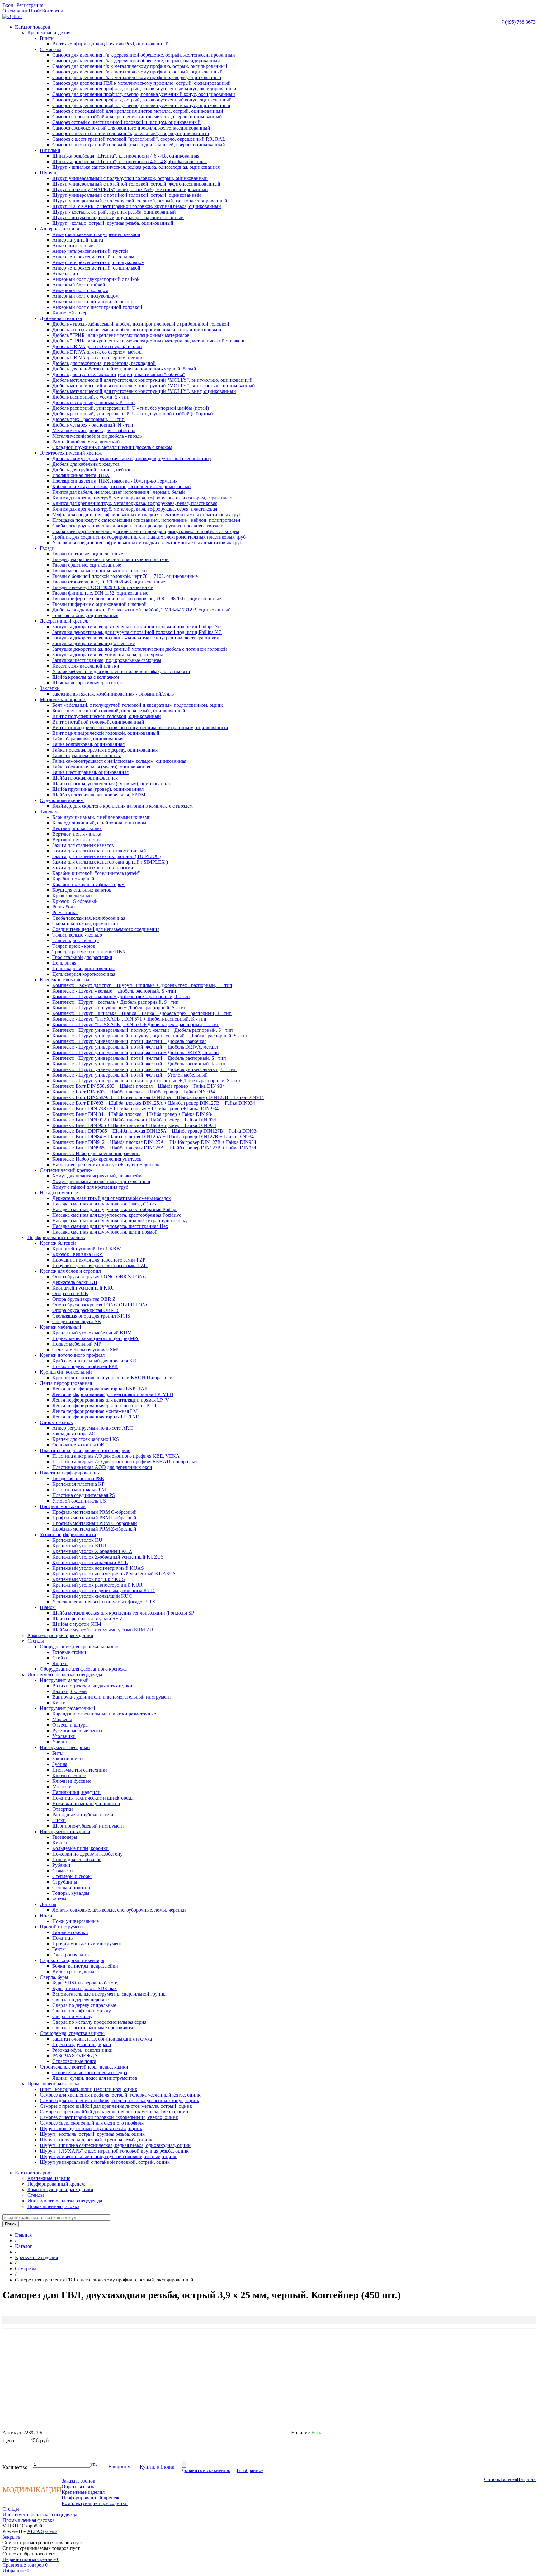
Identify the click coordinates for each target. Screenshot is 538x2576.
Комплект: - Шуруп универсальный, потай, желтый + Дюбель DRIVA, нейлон (136, 1052)
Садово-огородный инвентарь (72, 1960)
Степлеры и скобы (72, 1876)
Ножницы (63, 1938)
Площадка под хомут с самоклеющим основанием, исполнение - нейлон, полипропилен (146, 520)
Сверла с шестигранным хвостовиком (93, 2028)
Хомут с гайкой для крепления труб (90, 1187)
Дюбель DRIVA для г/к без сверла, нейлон (97, 346)
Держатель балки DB (75, 1282)
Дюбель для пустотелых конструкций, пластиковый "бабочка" (119, 374)
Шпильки (50, 150)
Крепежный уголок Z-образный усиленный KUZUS (108, 1557)
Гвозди (47, 548)
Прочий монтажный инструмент (87, 1944)
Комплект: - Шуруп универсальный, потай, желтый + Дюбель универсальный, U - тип (144, 1069)
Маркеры (62, 1719)
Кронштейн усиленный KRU (83, 1288)
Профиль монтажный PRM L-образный (94, 1518)
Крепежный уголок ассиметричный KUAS (98, 1568)
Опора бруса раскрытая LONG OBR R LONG (101, 1305)
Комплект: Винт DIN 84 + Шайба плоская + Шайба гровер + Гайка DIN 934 (133, 1114)
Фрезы (59, 1899)
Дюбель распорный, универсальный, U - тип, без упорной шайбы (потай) (131, 408)
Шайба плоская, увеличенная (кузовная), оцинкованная (111, 783)
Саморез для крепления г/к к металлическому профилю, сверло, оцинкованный (137, 77)
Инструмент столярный (65, 1831)
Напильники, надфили (76, 1792)
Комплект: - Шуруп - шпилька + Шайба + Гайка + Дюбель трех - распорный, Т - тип (142, 1013)
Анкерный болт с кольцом (80, 290)
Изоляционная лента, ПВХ (81, 475)
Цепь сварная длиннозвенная (83, 968)
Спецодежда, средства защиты (72, 2033)
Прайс (35, 11)
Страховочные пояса (74, 2061)
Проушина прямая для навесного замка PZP (99, 1260)
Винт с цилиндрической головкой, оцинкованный (106, 733)
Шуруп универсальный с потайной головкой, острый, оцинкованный (127, 195)
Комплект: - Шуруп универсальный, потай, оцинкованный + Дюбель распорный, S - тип (147, 1080)
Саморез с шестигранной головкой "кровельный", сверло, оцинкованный (131, 133)
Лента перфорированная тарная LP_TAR (96, 1417)
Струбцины (65, 1882)
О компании (16, 11)
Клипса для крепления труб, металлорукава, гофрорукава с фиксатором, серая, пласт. (143, 498)
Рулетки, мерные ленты (77, 1731)
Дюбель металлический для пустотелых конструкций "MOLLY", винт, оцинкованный (144, 391)
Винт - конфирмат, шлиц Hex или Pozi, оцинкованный (110, 44)
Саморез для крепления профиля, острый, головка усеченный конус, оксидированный (144, 89)
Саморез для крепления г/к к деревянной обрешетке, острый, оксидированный (136, 61)
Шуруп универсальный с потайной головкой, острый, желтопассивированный (136, 184)
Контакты (52, 11)
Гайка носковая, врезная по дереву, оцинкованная (105, 750)
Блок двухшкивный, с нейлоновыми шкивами (101, 817)
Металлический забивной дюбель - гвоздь (97, 436)
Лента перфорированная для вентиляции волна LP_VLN (113, 1394)
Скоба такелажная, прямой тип (85, 924)
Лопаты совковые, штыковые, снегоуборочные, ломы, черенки (119, 1910)
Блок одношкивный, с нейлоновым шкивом (99, 823)
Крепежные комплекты (65, 980)
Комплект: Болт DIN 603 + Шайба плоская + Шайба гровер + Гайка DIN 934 (134, 1092)
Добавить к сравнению (206, 2470)
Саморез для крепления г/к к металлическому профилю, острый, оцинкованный (137, 72)
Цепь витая (64, 963)
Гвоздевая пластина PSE (78, 1478)
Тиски (59, 1820)
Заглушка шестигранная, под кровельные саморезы (107, 660)
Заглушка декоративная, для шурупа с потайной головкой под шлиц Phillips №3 (137, 632)
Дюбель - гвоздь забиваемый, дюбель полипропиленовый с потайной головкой (137, 330)
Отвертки (63, 1809)
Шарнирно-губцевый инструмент (88, 1826)
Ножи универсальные (76, 1921)
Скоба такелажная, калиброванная (89, 918)
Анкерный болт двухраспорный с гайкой (96, 279)
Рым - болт (64, 907)
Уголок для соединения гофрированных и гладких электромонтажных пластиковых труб (147, 543)
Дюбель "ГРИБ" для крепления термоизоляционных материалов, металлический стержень (149, 341)
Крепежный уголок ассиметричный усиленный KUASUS (114, 1574)
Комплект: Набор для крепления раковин (96, 1153)
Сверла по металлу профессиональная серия (99, 2022)
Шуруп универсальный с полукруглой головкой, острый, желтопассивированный (140, 201)
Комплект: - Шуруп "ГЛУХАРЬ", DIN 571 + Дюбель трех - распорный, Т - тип (136, 1024)
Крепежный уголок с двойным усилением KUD (104, 1590)
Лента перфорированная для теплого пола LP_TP (105, 1406)
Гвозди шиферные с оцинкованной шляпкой (99, 604)
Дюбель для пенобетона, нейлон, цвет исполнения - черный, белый (124, 369)
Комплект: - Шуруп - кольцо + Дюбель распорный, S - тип (114, 991)
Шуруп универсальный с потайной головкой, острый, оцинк (105, 2162)
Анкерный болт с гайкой (79, 285)
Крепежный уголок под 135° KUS (89, 1579)
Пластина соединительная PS (84, 1495)
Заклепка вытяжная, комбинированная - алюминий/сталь (113, 694)
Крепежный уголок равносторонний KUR (97, 1585)
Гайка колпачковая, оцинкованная (88, 744)
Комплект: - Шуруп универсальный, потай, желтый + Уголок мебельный (130, 1075)
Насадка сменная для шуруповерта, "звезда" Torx (104, 1204)
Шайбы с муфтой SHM (77, 1624)
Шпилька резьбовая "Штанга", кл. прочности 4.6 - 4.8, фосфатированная (130, 161)
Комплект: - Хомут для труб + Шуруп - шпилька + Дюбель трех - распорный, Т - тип (142, 985)
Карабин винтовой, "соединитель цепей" (96, 873)
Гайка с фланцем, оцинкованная (87, 755)
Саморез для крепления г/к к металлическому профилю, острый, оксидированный (140, 66)
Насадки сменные (59, 1193)
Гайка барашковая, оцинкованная (88, 739)
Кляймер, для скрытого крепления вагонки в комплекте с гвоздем (123, 806)
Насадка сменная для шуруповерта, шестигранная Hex (110, 1226)
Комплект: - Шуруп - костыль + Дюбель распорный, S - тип (116, 1002)
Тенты (59, 1949)
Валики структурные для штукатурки (92, 1686)
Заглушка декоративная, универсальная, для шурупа (108, 655)
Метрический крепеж (63, 699)
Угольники (64, 1736)
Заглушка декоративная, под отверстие (94, 643)
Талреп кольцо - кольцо (77, 935)
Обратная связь (78, 2486)
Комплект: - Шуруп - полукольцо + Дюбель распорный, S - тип (119, 1008)
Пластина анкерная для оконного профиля (85, 1450)
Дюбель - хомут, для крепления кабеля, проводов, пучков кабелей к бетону (132, 458)
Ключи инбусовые (72, 1781)
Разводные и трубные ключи (83, 1815)
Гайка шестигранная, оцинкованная (90, 772)
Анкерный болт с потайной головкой (92, 302)
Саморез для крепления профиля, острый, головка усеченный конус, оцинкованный (142, 100)
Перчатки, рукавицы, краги (82, 2044)
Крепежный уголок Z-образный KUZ (92, 1551)
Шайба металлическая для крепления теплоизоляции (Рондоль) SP (123, 1613)
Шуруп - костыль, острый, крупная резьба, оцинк (92, 2134)
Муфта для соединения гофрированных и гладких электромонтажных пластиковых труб (147, 514)
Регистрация (30, 5)
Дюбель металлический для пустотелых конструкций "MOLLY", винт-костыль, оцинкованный (154, 386)
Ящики (60, 1663)
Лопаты (48, 1904)
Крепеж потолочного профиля (72, 1355)
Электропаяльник (71, 1955)
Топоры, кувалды (71, 1893)
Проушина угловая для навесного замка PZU (100, 1265)
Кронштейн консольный (66, 1372)
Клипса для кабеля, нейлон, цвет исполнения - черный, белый (119, 492)
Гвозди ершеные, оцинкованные (87, 565)
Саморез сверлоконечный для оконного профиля (92, 2123)
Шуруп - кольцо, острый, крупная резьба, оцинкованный (113, 223)
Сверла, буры (54, 1977)
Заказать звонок (78, 2481)
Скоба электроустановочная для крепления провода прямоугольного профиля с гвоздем (146, 531)
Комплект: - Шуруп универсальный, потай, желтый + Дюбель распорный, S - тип (139, 1058)
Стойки (60, 1658)
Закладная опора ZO (74, 1434)
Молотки (62, 1787)
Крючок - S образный (75, 901)
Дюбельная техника (61, 318)
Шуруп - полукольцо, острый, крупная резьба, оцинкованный (118, 217)
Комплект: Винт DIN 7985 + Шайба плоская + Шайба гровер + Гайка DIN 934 (135, 1109)
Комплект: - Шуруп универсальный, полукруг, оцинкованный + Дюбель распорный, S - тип (150, 1036)
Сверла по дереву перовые (80, 2000)
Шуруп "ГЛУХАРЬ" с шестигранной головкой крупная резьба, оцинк (114, 2151)
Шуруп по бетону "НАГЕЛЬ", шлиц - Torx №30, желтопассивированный (130, 189)
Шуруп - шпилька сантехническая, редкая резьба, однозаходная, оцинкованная (136, 167)
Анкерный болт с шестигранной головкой (97, 307)
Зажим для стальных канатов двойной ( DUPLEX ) (106, 856)
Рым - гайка (65, 912)
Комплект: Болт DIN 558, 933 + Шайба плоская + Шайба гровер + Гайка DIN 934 (139, 1086)
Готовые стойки (69, 1652)
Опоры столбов (56, 1422)
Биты (58, 1753)
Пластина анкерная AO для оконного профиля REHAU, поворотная (125, 1462)
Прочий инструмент (61, 1927)
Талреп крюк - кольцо (76, 940)
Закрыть (11, 2537)
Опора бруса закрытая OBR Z (84, 1299)
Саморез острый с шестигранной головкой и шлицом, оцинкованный (126, 122)
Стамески (63, 1871)
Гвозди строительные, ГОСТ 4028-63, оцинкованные (109, 582)
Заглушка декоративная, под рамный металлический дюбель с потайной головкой (140, 649)
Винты (47, 38)
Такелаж (49, 811)
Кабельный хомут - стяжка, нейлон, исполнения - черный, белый (122, 486)
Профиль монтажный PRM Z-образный (94, 1529)
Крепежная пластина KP (78, 1484)
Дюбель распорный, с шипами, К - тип (94, 402)
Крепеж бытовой (58, 1243)
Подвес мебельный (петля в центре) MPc (96, 1338)
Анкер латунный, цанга (78, 240)
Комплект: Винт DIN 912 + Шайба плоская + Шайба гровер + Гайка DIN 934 (134, 1120)
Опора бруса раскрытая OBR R (85, 1310)
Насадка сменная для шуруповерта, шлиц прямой (105, 1232)
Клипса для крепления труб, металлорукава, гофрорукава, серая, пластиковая (135, 509)
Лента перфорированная (66, 1383)
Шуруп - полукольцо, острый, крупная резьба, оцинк (96, 2140)
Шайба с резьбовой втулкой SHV (87, 1618)
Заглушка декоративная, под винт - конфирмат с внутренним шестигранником (136, 638)
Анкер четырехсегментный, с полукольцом (98, 262)
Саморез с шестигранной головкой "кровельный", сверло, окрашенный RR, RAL (139, 139)
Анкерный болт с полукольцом (85, 296)
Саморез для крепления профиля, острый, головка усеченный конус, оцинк (120, 2095)
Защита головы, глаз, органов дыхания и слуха (102, 2039)
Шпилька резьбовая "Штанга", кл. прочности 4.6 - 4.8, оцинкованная (126, 156)
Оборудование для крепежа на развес (79, 1647)
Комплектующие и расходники (60, 1635)
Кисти (59, 1703)
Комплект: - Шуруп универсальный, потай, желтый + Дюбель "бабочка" (129, 1041)
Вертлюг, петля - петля (76, 840)
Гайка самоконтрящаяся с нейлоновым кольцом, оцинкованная (119, 761)
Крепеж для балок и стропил (70, 1271)
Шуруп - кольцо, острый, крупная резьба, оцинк (91, 2128)
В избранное (250, 2470)
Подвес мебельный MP (77, 1344)
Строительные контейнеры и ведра (90, 2072)
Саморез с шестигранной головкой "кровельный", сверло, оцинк (109, 2117)
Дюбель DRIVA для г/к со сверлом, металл (97, 352)
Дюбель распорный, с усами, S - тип (91, 397)
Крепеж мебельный (61, 1327)
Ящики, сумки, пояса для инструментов (95, 2078)
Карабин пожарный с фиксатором (88, 884)
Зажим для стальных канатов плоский (93, 868)
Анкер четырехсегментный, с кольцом (93, 257)
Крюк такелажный (72, 896)
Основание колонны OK (78, 1445)
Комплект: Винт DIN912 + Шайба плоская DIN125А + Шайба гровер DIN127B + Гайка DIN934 (154, 1142)
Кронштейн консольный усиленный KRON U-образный (112, 1378)
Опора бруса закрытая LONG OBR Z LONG (99, 1277)
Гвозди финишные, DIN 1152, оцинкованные (100, 593)
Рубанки (61, 1865)
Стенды (36, 1641)
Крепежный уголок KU (77, 1540)
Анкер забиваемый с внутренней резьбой (96, 234)
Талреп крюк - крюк (74, 946)
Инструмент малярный (64, 1680)
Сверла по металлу (72, 2016)
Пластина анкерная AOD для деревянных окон (102, 1467)
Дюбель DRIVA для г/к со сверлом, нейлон (98, 358)
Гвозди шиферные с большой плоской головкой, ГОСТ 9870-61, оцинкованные (137, 599)
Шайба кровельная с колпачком (86, 677)
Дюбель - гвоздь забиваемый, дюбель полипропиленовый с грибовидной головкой (141, 324)
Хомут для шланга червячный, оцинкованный (101, 1181)
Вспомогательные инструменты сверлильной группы (109, 1994)
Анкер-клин (65, 274)
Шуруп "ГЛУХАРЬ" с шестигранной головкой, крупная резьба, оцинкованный (137, 206)
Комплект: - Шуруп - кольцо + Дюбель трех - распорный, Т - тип (121, 996)
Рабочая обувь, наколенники (83, 2050)
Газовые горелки (70, 1932)
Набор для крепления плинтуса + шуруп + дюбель (106, 1165)
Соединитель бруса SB (77, 1321)
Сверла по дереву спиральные (84, 2005)
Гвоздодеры (65, 1837)
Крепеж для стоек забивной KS (86, 1439)
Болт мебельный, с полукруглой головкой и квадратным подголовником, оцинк (138, 705)
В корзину (119, 2467)
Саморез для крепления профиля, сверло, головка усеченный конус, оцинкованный (141, 105)
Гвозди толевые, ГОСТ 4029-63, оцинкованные (103, 587)
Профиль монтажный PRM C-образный (94, 1512)
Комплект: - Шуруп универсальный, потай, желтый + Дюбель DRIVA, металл (135, 1047)
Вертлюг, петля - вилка (77, 834)
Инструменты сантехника (80, 1770)
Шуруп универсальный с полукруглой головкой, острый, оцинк (108, 2156)
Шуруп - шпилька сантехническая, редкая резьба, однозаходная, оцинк (115, 2145)
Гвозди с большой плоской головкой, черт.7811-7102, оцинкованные (125, 576)
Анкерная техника (59, 229)
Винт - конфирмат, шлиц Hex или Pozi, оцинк (89, 2089)
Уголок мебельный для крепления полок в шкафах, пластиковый (121, 671)
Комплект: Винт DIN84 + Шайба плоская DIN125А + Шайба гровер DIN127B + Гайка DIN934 (153, 1137)
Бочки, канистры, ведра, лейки (85, 1966)
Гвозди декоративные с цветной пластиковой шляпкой (111, 559)
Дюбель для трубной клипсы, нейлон (92, 470)
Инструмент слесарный (65, 1747)
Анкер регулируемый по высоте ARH (93, 1428)
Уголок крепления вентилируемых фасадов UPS (104, 1602)
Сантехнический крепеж (66, 1170)
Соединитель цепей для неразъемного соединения (106, 929)
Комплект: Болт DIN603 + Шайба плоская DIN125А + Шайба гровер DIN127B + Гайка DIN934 (154, 1103)
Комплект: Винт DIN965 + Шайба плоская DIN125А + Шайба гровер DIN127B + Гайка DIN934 (154, 1148)
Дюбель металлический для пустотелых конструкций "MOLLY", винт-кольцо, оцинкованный (152, 380)
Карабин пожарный (73, 879)
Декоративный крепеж (64, 621)
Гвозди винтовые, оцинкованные (88, 554)
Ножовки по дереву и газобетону (87, 1854)
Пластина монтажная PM (79, 1490)
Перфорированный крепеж (56, 1237)
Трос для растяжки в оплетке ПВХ (89, 952)
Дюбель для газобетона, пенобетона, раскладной (104, 363)
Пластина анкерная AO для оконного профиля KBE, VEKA (116, 1456)
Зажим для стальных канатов (83, 845)
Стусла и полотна (71, 1887)
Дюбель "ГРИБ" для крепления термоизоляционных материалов (121, 335)
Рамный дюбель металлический (86, 442)
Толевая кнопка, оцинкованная (85, 615)
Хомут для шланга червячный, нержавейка (98, 1176)
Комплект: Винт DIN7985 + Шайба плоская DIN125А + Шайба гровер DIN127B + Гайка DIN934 (156, 1131)
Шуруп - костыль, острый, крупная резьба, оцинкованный (114, 212)
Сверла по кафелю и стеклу (82, 2011)
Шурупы (49, 173)
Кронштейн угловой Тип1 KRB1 (87, 1249)
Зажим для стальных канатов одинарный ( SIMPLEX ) (110, 862)
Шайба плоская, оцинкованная (85, 778)
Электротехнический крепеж (71, 453)
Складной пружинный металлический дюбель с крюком (112, 447)
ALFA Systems (42, 2531)
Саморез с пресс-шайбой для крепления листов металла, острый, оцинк (116, 2106)
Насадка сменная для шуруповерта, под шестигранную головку (120, 1221)
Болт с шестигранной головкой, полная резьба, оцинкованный (119, 711)
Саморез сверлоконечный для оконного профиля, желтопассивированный (131, 128)
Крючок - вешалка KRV (78, 1254)
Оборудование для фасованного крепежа (83, 1669)
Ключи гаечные (69, 1775)
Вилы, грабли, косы (73, 1972)
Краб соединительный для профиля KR (94, 1361)
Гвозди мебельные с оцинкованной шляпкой (100, 571)
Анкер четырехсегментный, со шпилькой (96, 268)
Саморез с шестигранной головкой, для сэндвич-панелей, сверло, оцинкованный (139, 145)
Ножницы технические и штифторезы (93, 1798)
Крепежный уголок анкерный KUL (90, 1562)
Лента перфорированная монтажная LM (95, 1411)
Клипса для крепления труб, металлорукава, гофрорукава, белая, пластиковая (135, 503)
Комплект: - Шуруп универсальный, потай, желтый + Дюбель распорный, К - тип (139, 1064)
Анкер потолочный (73, 245)
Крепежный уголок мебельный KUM (92, 1333)
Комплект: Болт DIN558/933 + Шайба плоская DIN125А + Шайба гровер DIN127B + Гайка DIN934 (158, 1097)
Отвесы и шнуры (71, 1725)
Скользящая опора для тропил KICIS (91, 1316)
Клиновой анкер (70, 313)
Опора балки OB (70, 1293)
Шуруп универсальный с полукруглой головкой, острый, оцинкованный (130, 178)
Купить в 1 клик (157, 2467)
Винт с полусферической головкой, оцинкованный (107, 716)
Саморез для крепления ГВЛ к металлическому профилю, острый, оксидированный (142, 83)
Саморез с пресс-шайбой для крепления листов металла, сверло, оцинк (115, 2112)
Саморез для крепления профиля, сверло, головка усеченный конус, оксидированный (144, 94)
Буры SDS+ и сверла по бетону (85, 1983)
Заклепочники (68, 1759)
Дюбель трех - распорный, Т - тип (88, 419)
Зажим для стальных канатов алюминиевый (99, 851)
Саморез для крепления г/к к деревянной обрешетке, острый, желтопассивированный (144, 55)
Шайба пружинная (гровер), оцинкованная (98, 789)
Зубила (60, 1764)
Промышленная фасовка (53, 2084)
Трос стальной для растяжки (82, 957)
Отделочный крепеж (62, 800)
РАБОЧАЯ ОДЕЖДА (75, 2056)
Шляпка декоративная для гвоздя (87, 683)
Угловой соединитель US (79, 1501)
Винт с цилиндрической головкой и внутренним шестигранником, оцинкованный (140, 727)
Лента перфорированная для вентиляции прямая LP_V (111, 1400)
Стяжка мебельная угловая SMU (87, 1349)
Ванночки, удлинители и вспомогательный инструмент (112, 1697)
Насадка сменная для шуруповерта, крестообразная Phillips (115, 1209)
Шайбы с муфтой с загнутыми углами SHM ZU (103, 1630)
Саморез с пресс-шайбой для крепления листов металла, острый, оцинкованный (138, 111)
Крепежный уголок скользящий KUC (92, 1596)
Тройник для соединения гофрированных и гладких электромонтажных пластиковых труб (149, 537)
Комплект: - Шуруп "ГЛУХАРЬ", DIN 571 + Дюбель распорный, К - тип (129, 1019)
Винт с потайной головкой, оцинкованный (98, 722)
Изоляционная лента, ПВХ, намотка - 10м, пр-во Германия (115, 481)
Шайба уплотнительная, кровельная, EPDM (99, 795)
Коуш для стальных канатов (82, 890)
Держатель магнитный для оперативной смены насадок (112, 1198)
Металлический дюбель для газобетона (94, 430)
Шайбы (48, 1607)
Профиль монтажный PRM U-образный (95, 1523)
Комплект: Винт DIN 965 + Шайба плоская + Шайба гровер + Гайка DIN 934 (134, 1125)
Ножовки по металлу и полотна (86, 1803)
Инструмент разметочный (68, 1708)
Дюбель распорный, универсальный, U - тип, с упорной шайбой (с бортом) (132, 414)
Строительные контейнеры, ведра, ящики (84, 2067)
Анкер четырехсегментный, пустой (90, 251)
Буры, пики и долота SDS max (85, 1988)
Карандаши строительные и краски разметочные (104, 1714)
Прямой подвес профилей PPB (85, 1366)
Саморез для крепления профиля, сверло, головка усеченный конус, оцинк (120, 2100)
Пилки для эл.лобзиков (77, 1859)
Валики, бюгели (70, 1691)
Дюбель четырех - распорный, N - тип (93, 425)
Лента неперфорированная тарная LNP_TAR (100, 1389)
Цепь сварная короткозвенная (84, 974)
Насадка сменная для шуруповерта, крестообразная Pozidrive (117, 1215)
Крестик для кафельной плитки (86, 666)
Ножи (46, 1915)
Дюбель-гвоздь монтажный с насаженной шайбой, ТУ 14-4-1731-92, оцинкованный (142, 610)
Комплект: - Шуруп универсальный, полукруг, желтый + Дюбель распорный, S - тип (143, 1030)
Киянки (61, 1843)
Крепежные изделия (49, 33)
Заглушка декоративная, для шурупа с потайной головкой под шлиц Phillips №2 (137, 627)
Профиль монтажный (63, 1506)
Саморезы (50, 49)
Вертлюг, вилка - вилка (77, 828)
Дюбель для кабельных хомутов (86, 464)
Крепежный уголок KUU (79, 1546)
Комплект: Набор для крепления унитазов (97, 1159)
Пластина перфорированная (70, 1473)
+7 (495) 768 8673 (517, 22)
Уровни (60, 1742)
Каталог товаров (33, 27)
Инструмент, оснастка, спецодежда (65, 1675)
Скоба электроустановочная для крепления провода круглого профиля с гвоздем (138, 526)
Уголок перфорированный (68, 1534)
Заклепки (50, 688)
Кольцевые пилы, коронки (80, 1848)
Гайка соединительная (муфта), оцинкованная (101, 767)
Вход (8, 5)
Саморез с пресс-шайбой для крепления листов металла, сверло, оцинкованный (137, 117)
